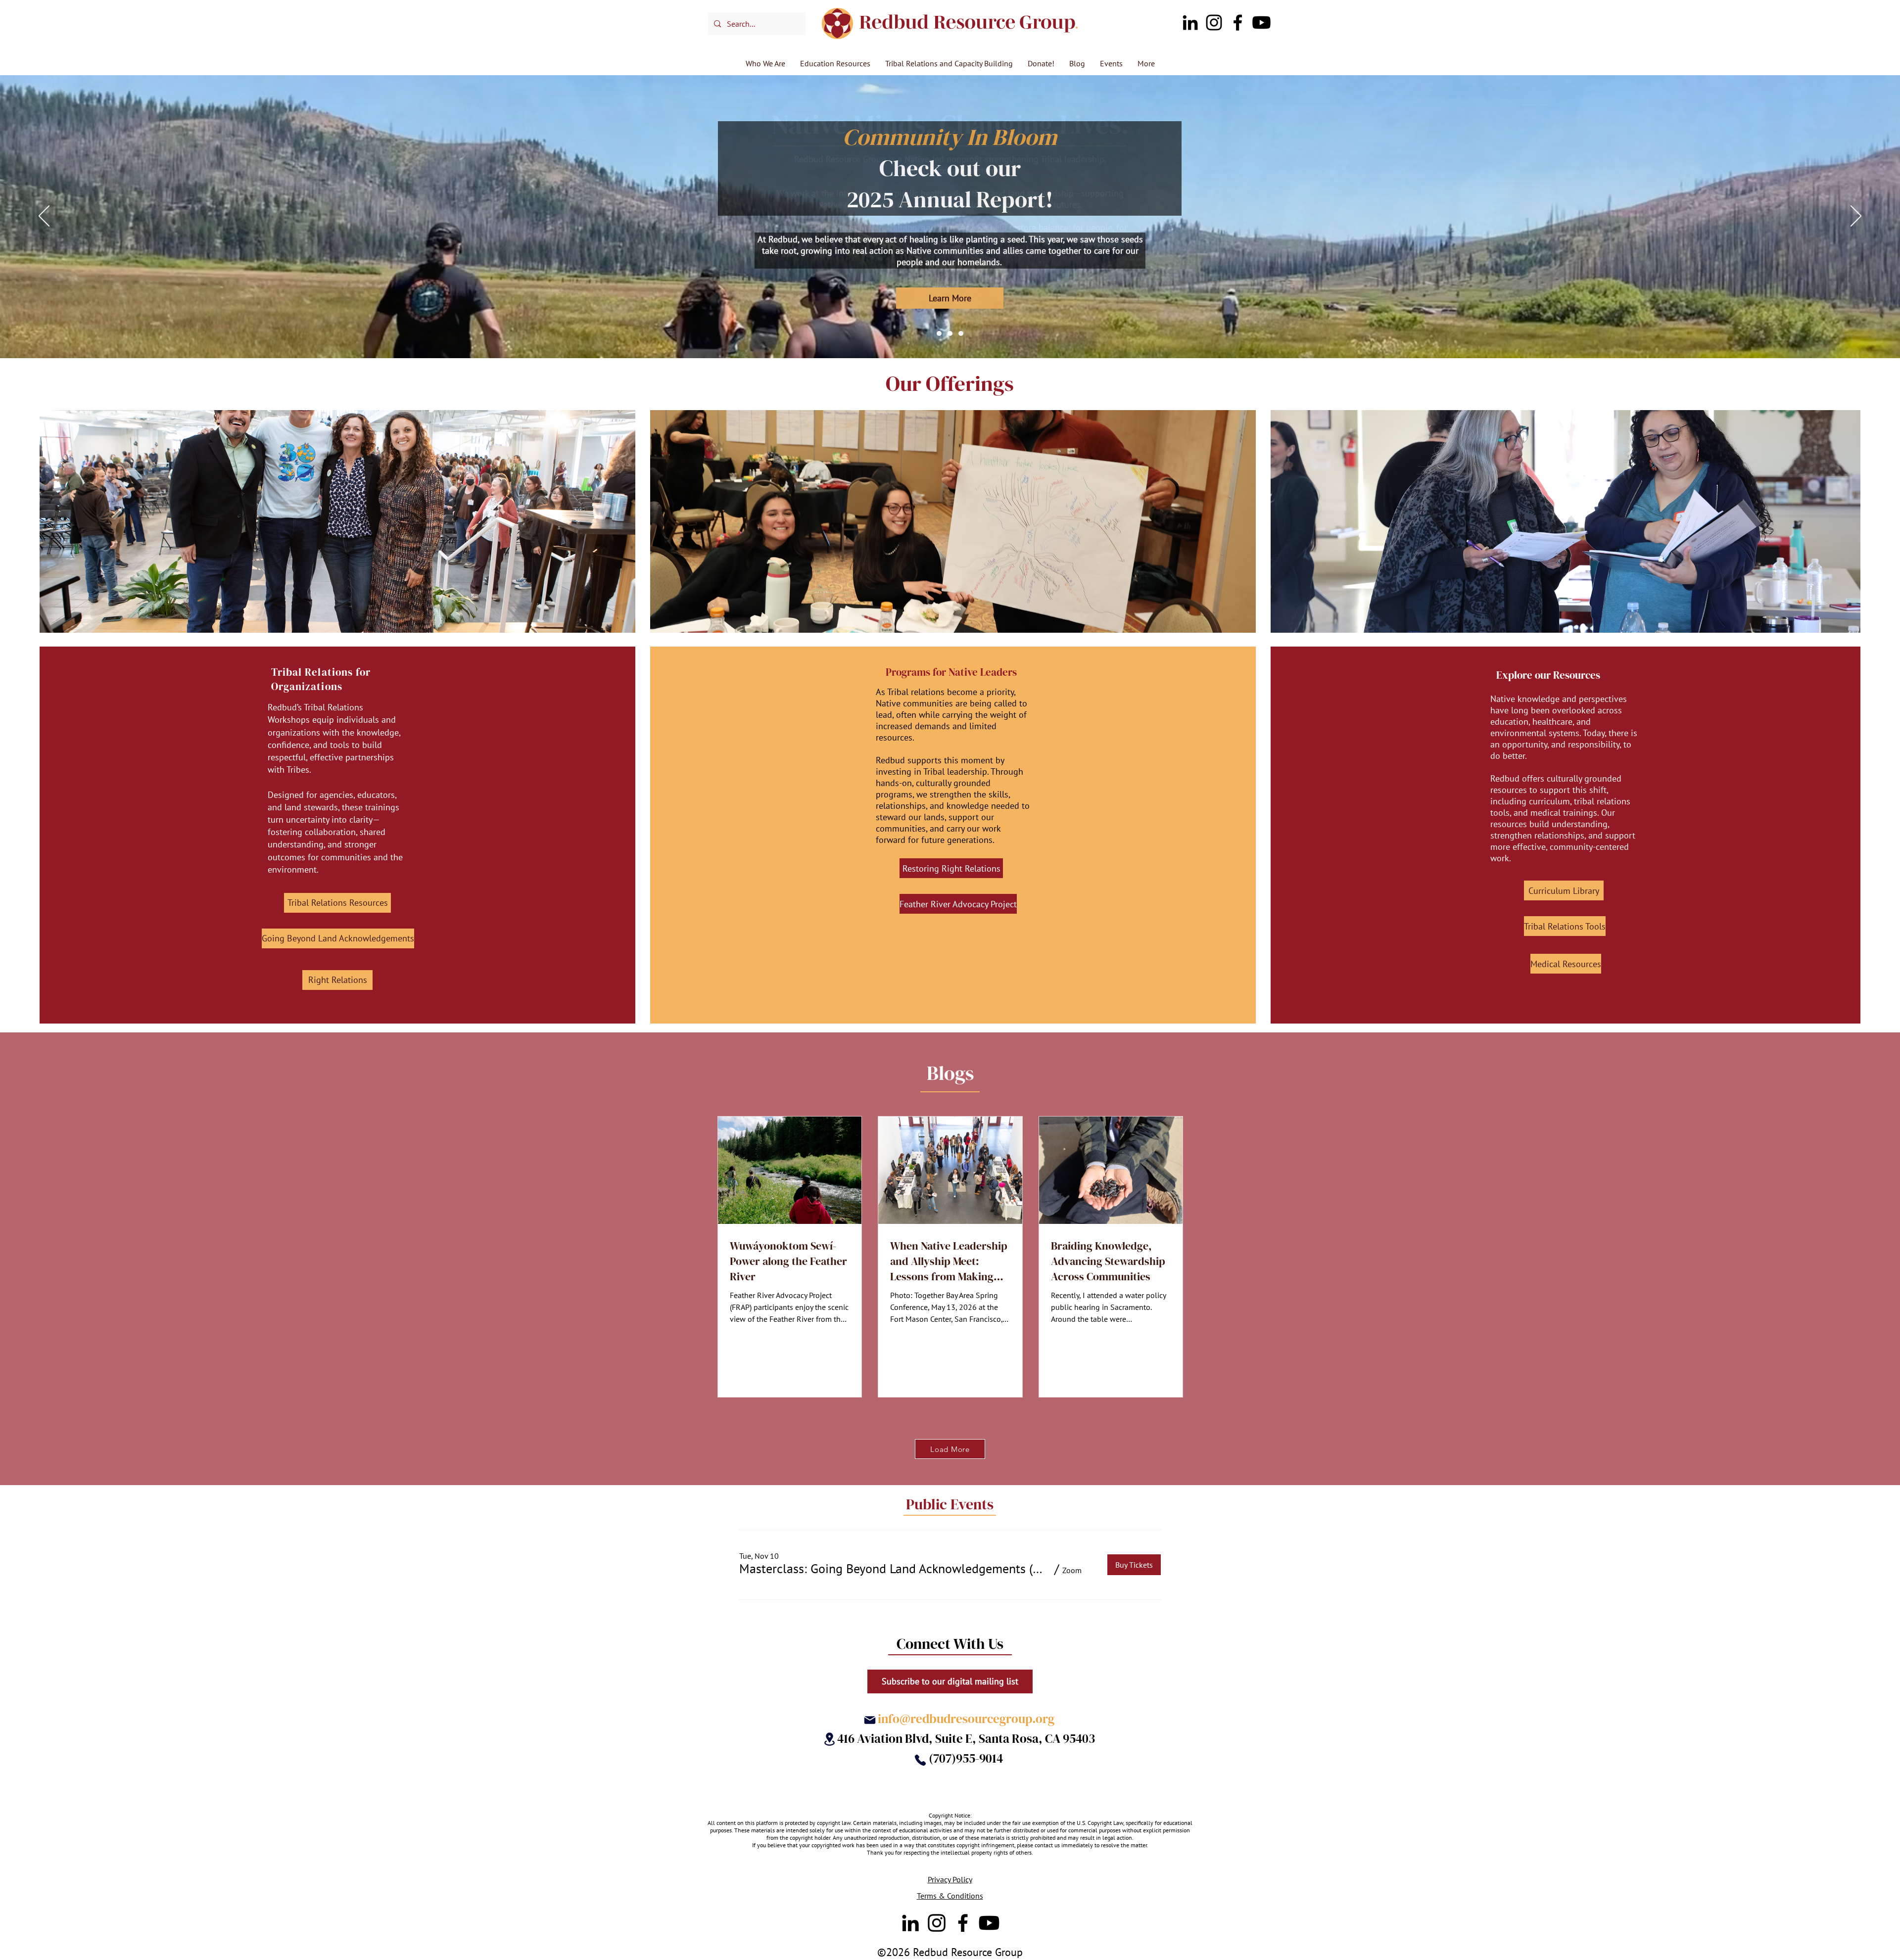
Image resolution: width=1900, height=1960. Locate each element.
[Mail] (870, 1720)
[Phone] (920, 1760)
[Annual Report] (950, 333)
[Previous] (44, 217)
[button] (895, 1569)
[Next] (1856, 217)
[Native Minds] (939, 333)
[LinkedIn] (1190, 23)
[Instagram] (1214, 23)
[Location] (829, 1739)
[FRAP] (961, 333)
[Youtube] (1261, 23)
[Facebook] (1238, 23)
